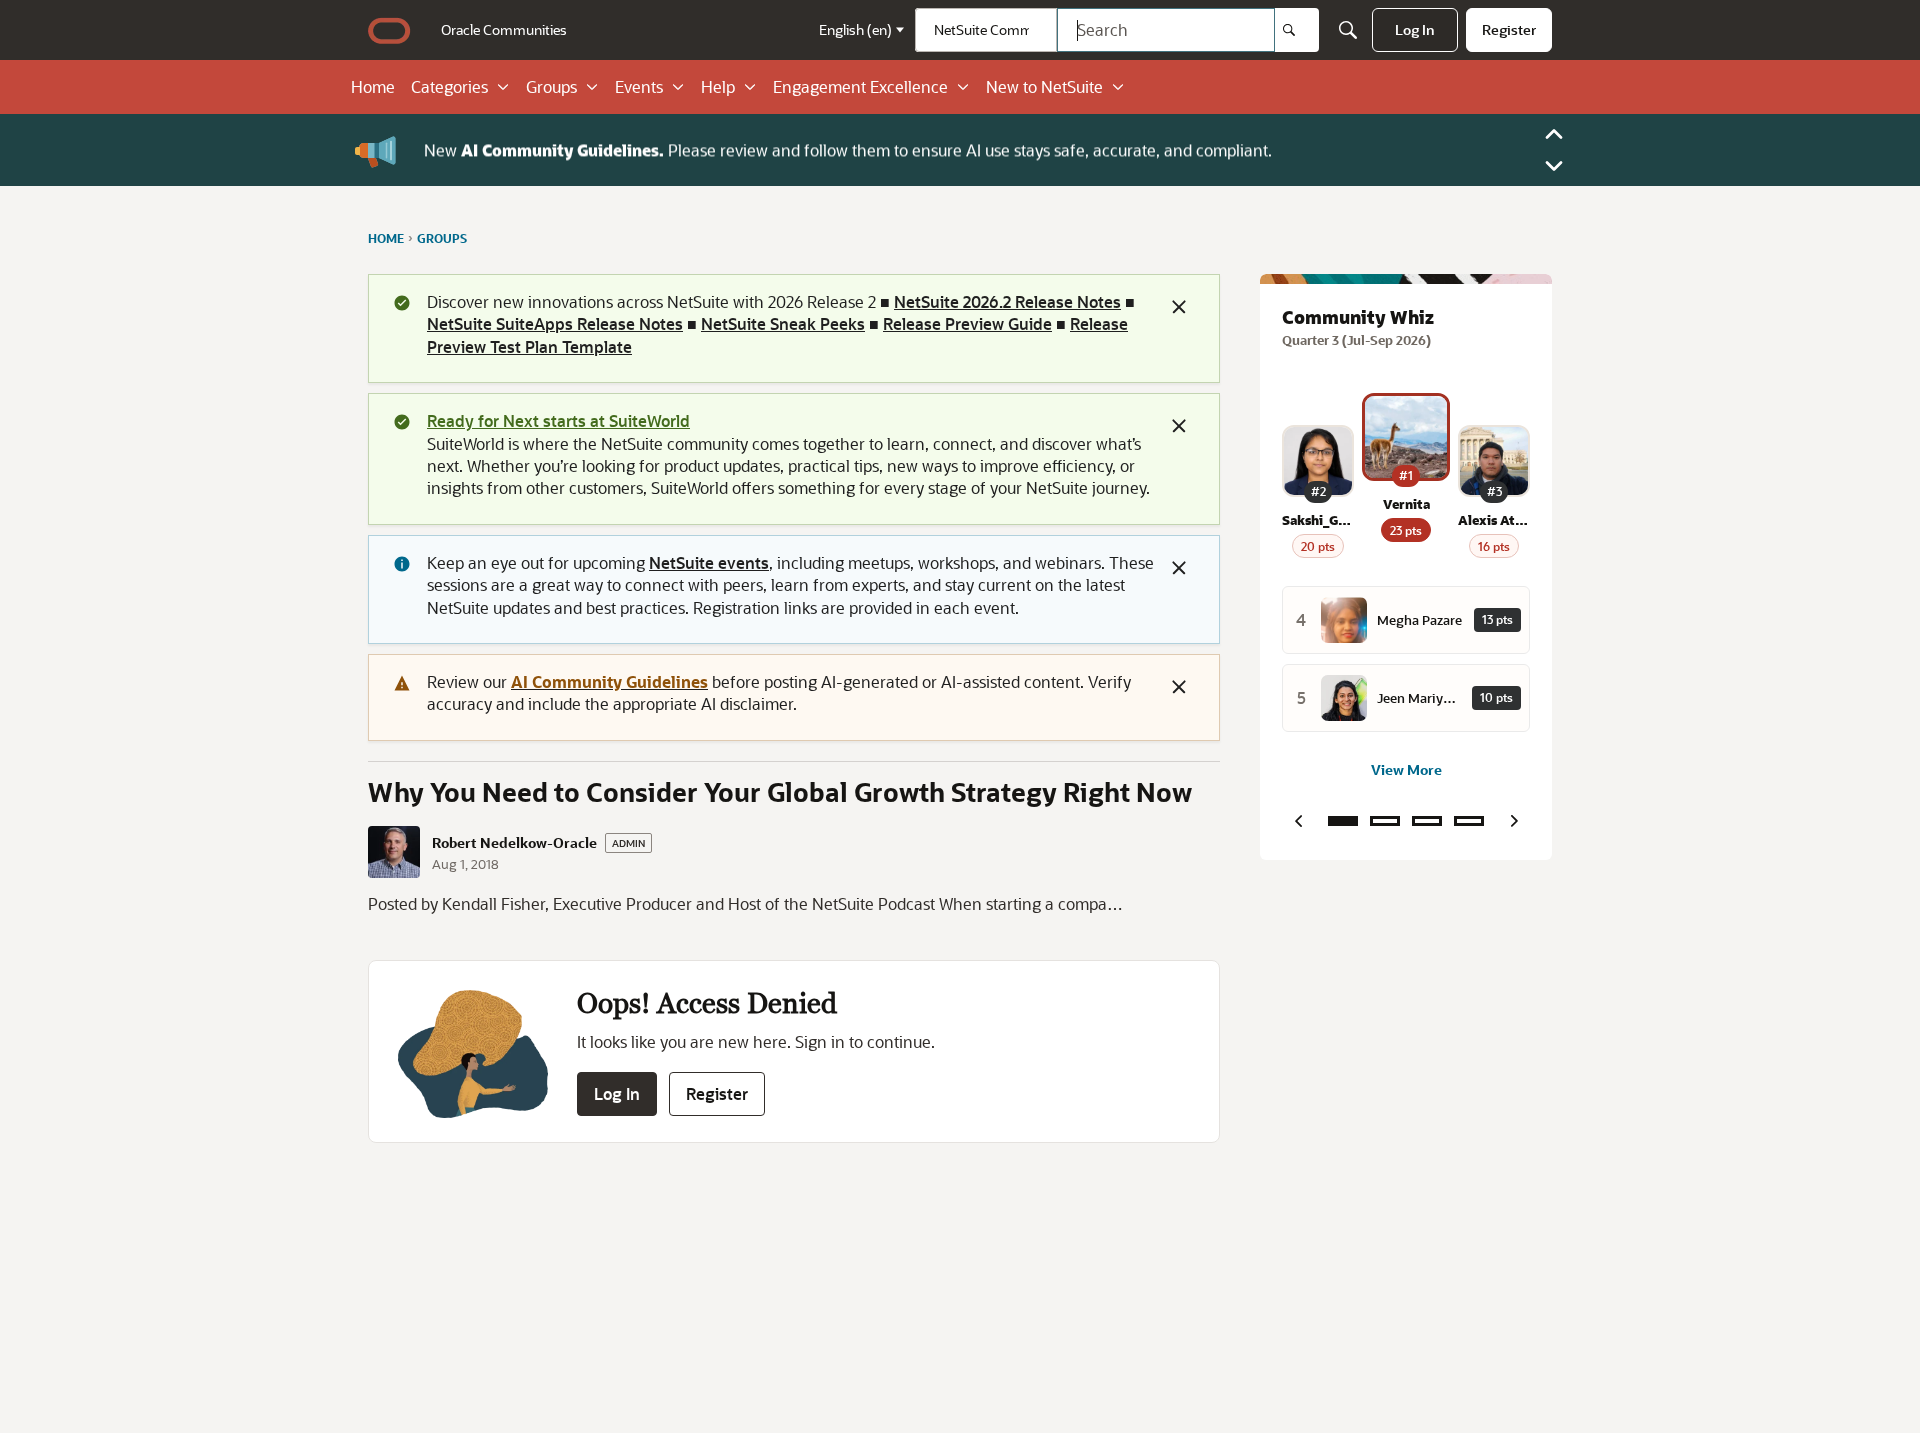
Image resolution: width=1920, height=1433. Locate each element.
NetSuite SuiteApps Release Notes (555, 323)
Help (718, 87)
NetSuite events (709, 562)
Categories (449, 87)
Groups (551, 87)
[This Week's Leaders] (1385, 821)
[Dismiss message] (1179, 307)
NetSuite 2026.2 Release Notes (1007, 301)
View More (1406, 769)
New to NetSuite (1044, 87)
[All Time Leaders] (1469, 821)
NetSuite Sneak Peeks (783, 323)
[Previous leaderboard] (1298, 821)
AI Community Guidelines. (562, 149)
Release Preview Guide (967, 323)
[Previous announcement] (1554, 134)
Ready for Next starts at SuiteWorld (558, 420)
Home (373, 87)
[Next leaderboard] (1514, 821)
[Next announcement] (1554, 166)
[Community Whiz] (1343, 821)
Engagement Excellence (860, 87)
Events (639, 87)
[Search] (1297, 30)
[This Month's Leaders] (1427, 821)
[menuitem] (504, 30)
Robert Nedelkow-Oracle (514, 843)
